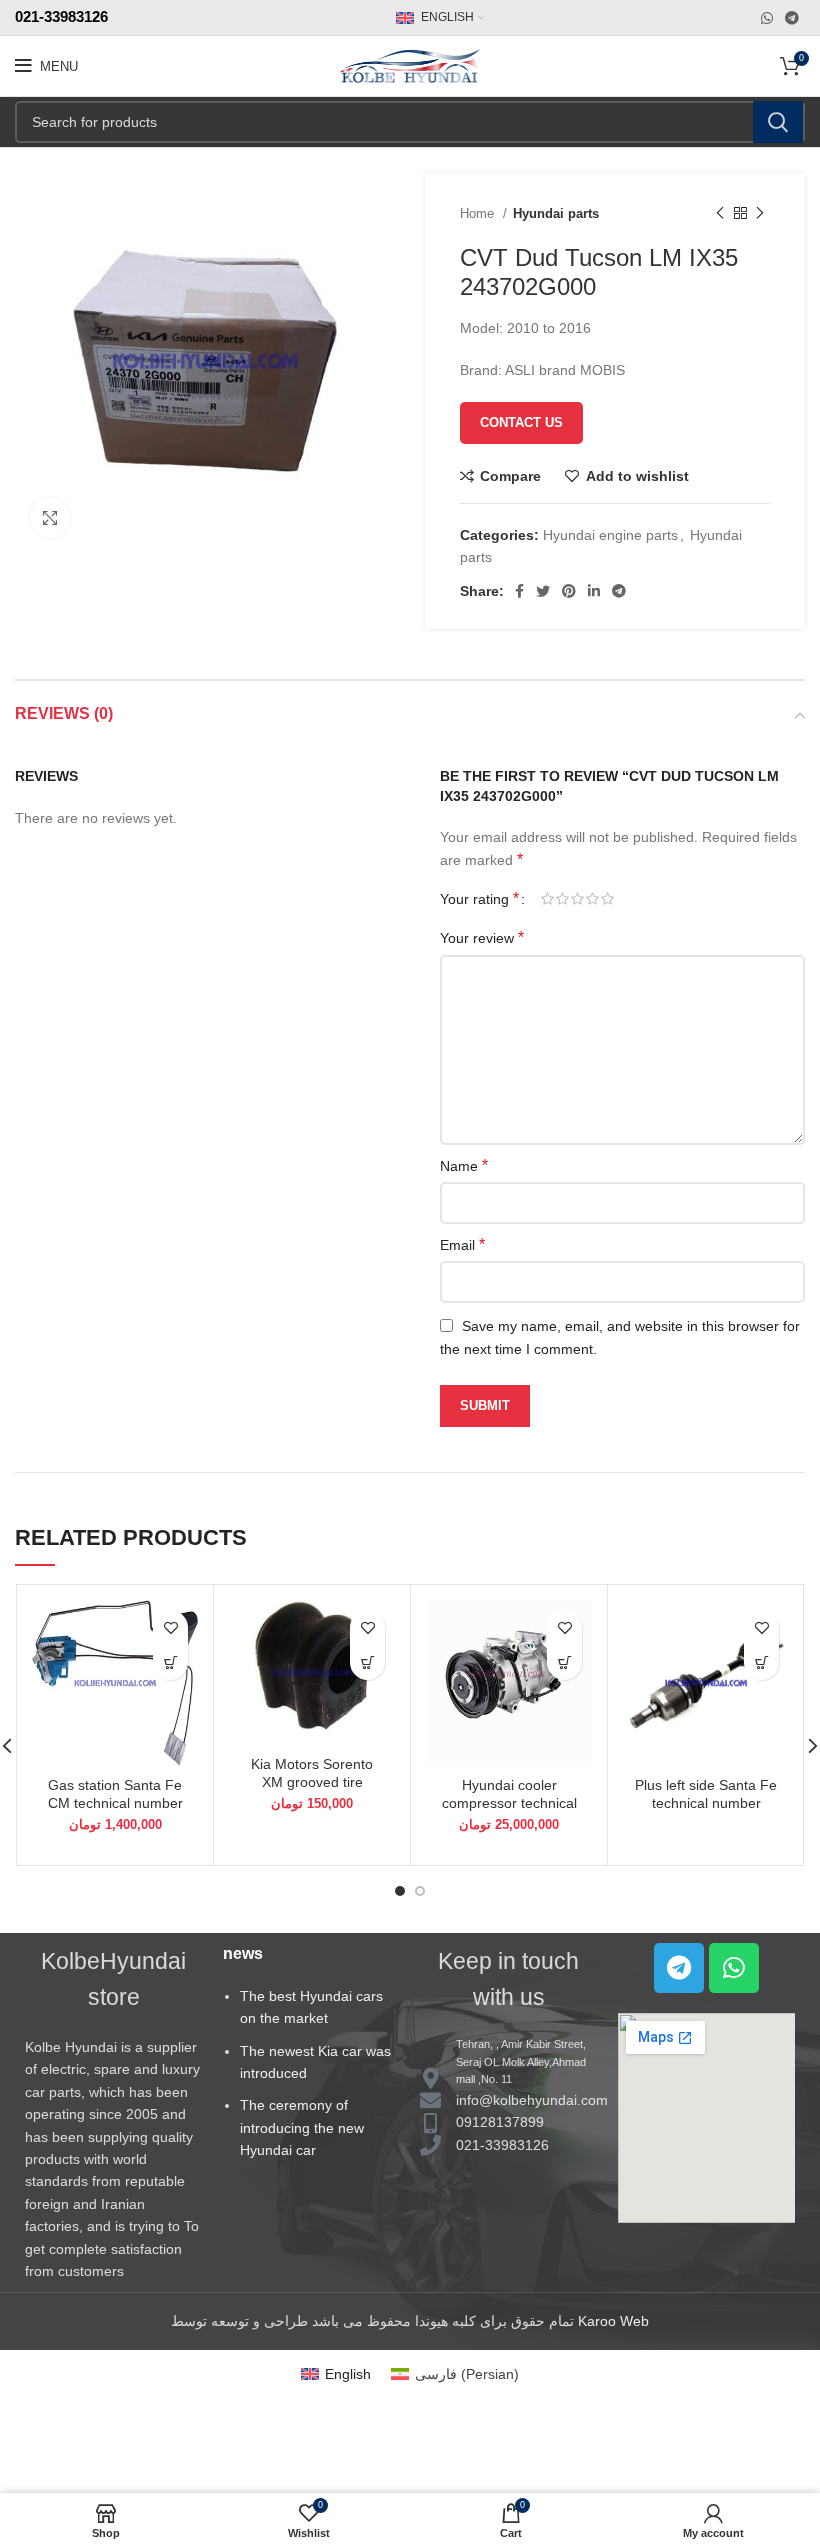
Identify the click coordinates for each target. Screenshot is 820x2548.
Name (464, 1165)
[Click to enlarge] (50, 518)
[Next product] (760, 214)
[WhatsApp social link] (767, 18)
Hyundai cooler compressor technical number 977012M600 (509, 1803)
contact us (521, 422)
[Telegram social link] (792, 18)
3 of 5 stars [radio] (577, 899)
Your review (482, 937)
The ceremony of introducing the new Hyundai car (302, 2127)
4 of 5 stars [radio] (592, 899)
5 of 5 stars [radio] (607, 899)
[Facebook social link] (519, 591)
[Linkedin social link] (594, 591)
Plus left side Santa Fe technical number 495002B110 (706, 1803)
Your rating (479, 899)
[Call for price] (564, 1662)
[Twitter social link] (543, 591)
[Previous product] (720, 214)
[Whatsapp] (734, 1968)
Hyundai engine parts (610, 535)
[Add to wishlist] (170, 1627)
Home (479, 213)
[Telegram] (679, 1968)
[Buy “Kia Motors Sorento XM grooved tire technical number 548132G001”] (367, 1662)
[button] (170, 1662)
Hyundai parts (556, 213)
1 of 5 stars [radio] (547, 899)
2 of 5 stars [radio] (562, 899)
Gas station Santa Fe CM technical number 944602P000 (115, 1803)
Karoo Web (613, 2321)
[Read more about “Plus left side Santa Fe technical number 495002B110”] (761, 1662)
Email (462, 1244)
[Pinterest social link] (569, 591)
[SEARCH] (778, 122)
